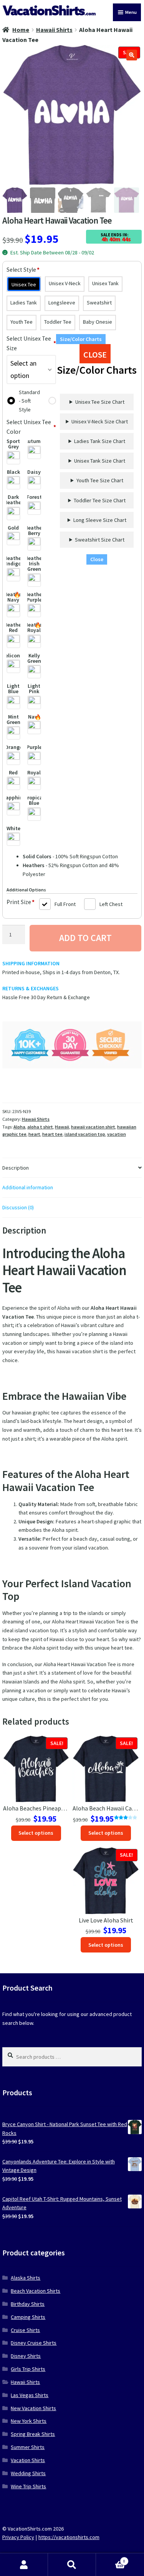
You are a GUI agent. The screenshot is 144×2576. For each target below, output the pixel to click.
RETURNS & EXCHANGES (31, 988)
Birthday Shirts (28, 2304)
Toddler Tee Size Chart (100, 500)
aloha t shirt (40, 1127)
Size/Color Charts (81, 339)
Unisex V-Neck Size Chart (100, 421)
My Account (24, 2565)
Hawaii (62, 1127)
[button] (132, 55)
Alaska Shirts (26, 2278)
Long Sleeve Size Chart (100, 520)
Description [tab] (16, 1168)
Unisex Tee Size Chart (100, 402)
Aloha (19, 1127)
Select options (36, 1833)
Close (97, 559)
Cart (111, 2559)
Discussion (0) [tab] (18, 1207)
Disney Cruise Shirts (34, 2343)
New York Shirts (29, 2421)
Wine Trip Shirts (28, 2486)
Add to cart (85, 938)
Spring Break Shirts (33, 2434)
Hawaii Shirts (54, 30)
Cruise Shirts (25, 2330)
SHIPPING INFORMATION (31, 963)
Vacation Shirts (28, 2460)
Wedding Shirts (28, 2473)
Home (21, 30)
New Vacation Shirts (33, 2408)
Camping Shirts (28, 2317)
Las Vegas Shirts (30, 2395)
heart (34, 1134)
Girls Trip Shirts (28, 2369)
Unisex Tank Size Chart (100, 461)
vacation (117, 1134)
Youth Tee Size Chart (100, 480)
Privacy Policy (18, 2537)
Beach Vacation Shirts (36, 2291)
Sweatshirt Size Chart (100, 540)
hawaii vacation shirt (93, 1127)
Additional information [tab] (28, 1187)
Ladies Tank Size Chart (100, 441)
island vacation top (85, 1134)
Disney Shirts (26, 2356)
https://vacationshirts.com (69, 2537)
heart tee (52, 1134)
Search (72, 2565)
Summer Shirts (28, 2447)
